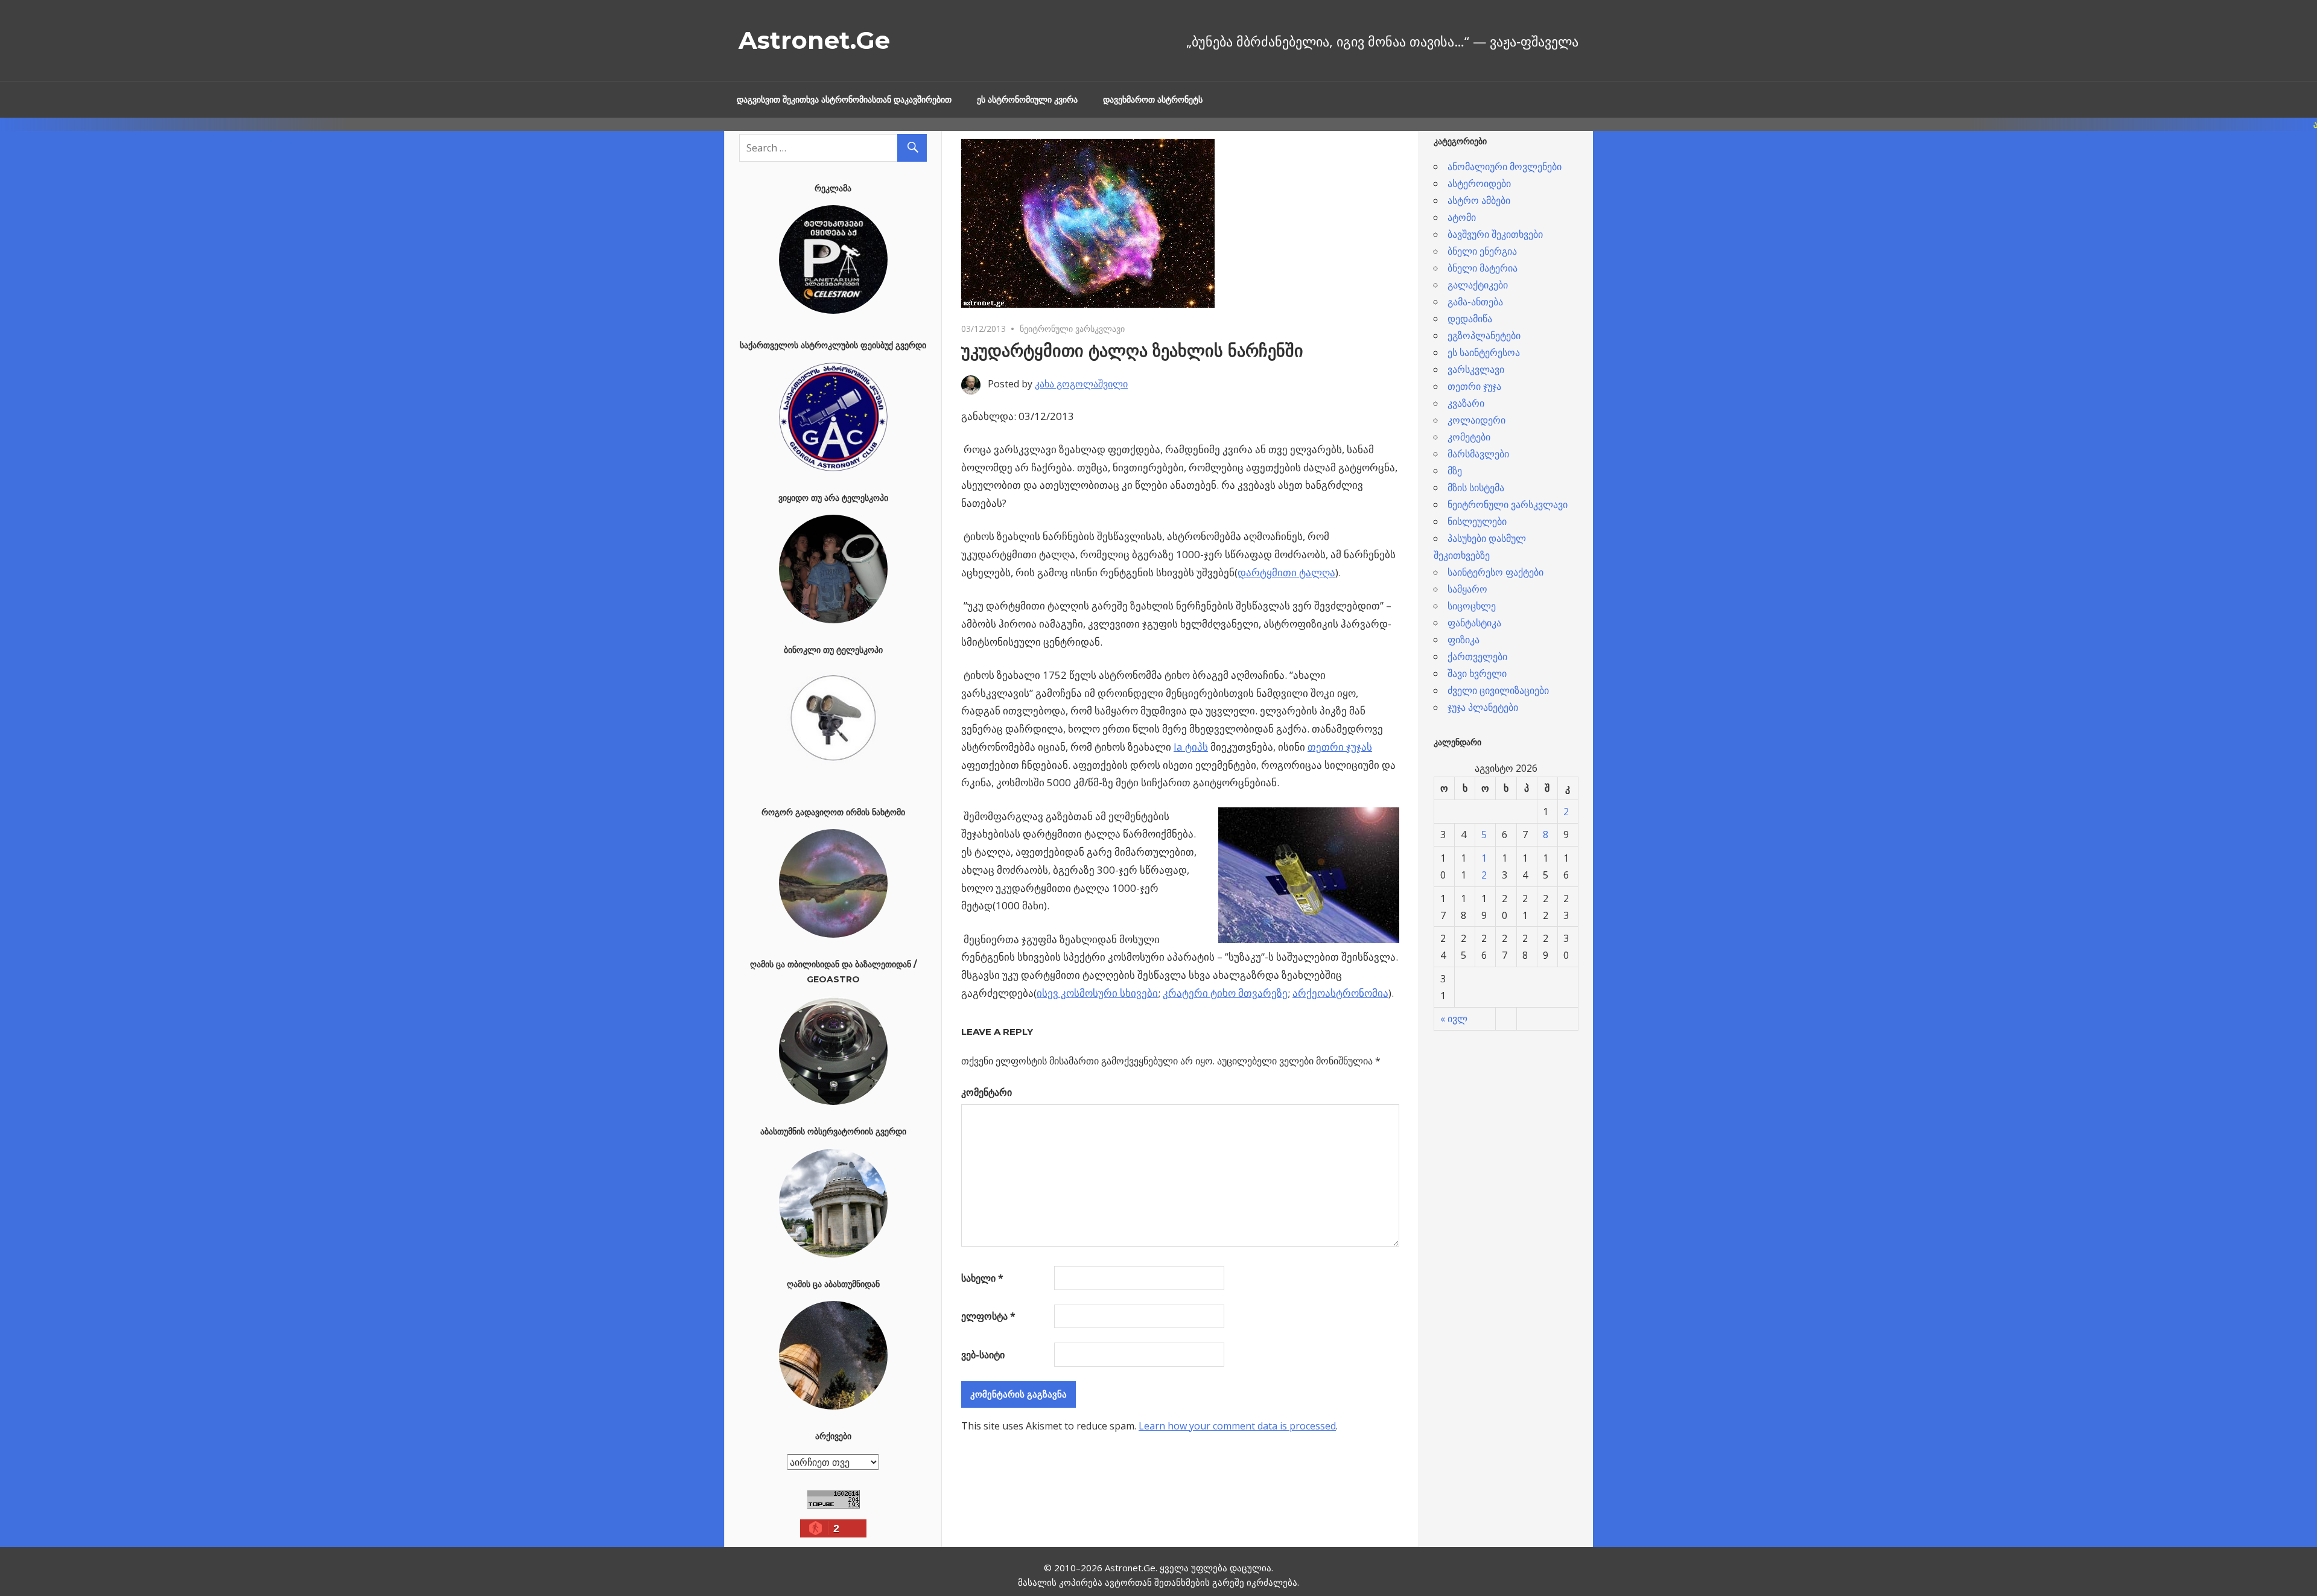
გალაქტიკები (1478, 285)
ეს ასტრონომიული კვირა (1027, 100)
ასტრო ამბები (1479, 200)
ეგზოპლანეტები (1484, 335)
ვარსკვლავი (1476, 369)
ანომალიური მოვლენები (1505, 167)
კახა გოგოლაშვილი (1081, 384)
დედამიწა (1470, 319)
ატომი (1462, 217)
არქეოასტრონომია (1340, 993)
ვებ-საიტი (983, 1355)
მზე (1455, 471)
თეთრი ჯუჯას (1340, 747)
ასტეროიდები (1479, 183)
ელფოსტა (988, 1316)
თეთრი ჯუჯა (1474, 386)
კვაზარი (1466, 403)
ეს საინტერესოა (1484, 352)
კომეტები (1469, 437)
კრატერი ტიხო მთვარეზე (1225, 993)
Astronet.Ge (814, 40)
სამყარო (1467, 589)
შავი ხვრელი (1477, 673)
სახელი (982, 1278)
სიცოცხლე (1472, 606)
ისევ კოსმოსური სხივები (1097, 993)
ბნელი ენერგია (1482, 251)
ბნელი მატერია (1483, 268)
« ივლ (1454, 1019)
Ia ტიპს (1191, 747)
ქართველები (1477, 657)
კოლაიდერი (1476, 420)
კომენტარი (987, 1092)
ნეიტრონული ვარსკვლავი (1072, 329)
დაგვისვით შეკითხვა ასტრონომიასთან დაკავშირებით (844, 100)
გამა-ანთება (1475, 302)
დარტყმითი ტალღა (1286, 572)
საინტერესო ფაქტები (1495, 572)
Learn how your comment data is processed (1237, 1426)
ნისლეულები (1477, 521)
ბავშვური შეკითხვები (1495, 234)
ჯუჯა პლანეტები (1483, 707)
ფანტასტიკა (1474, 623)
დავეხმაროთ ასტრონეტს (1153, 100)
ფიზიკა (1464, 640)
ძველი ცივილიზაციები (1498, 690)
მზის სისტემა (1476, 488)
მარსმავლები (1478, 454)
